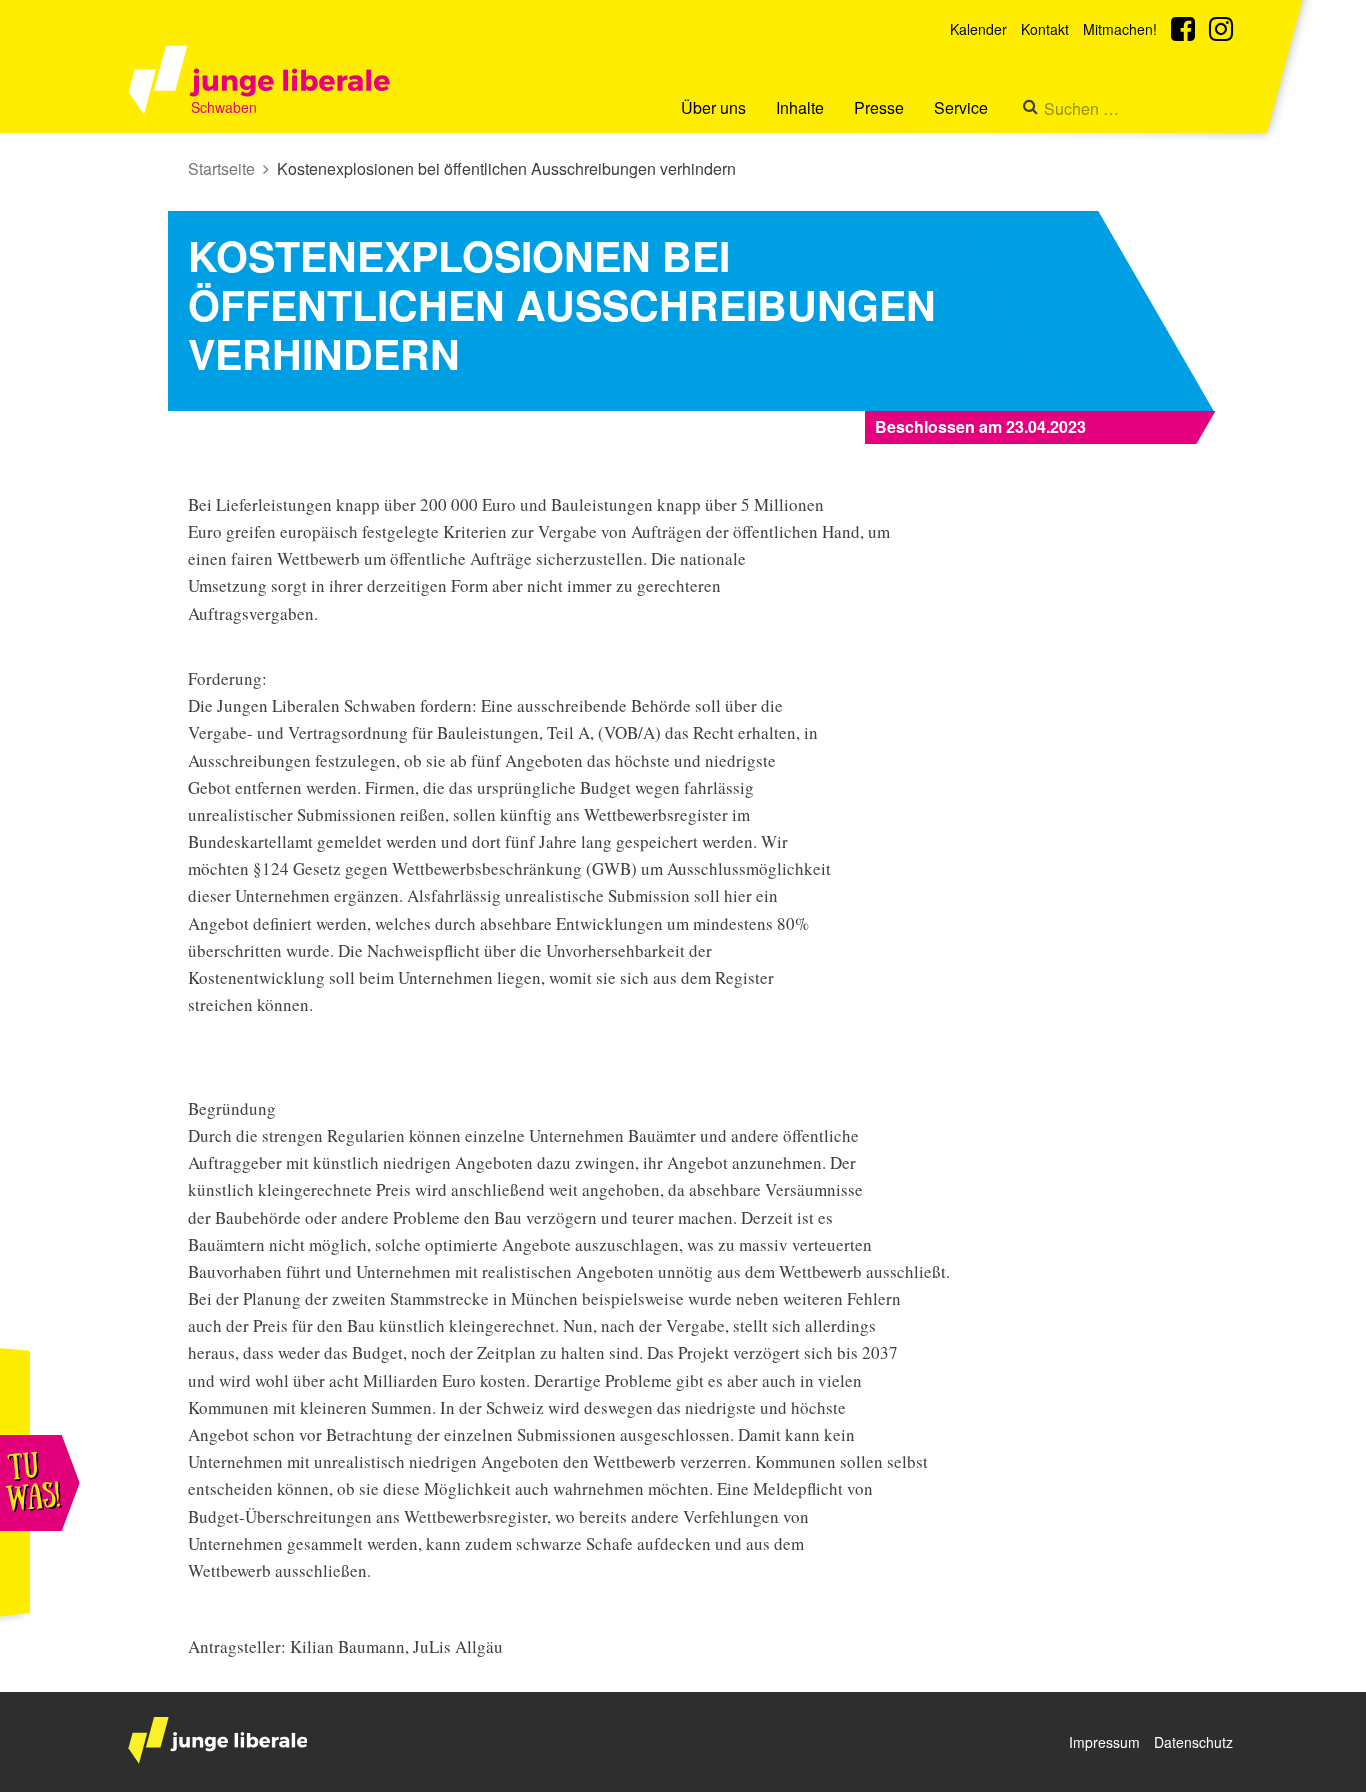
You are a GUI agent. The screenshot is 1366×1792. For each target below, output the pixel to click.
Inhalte (800, 107)
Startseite (221, 168)
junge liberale (217, 1740)
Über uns (713, 107)
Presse (879, 107)
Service (961, 107)
